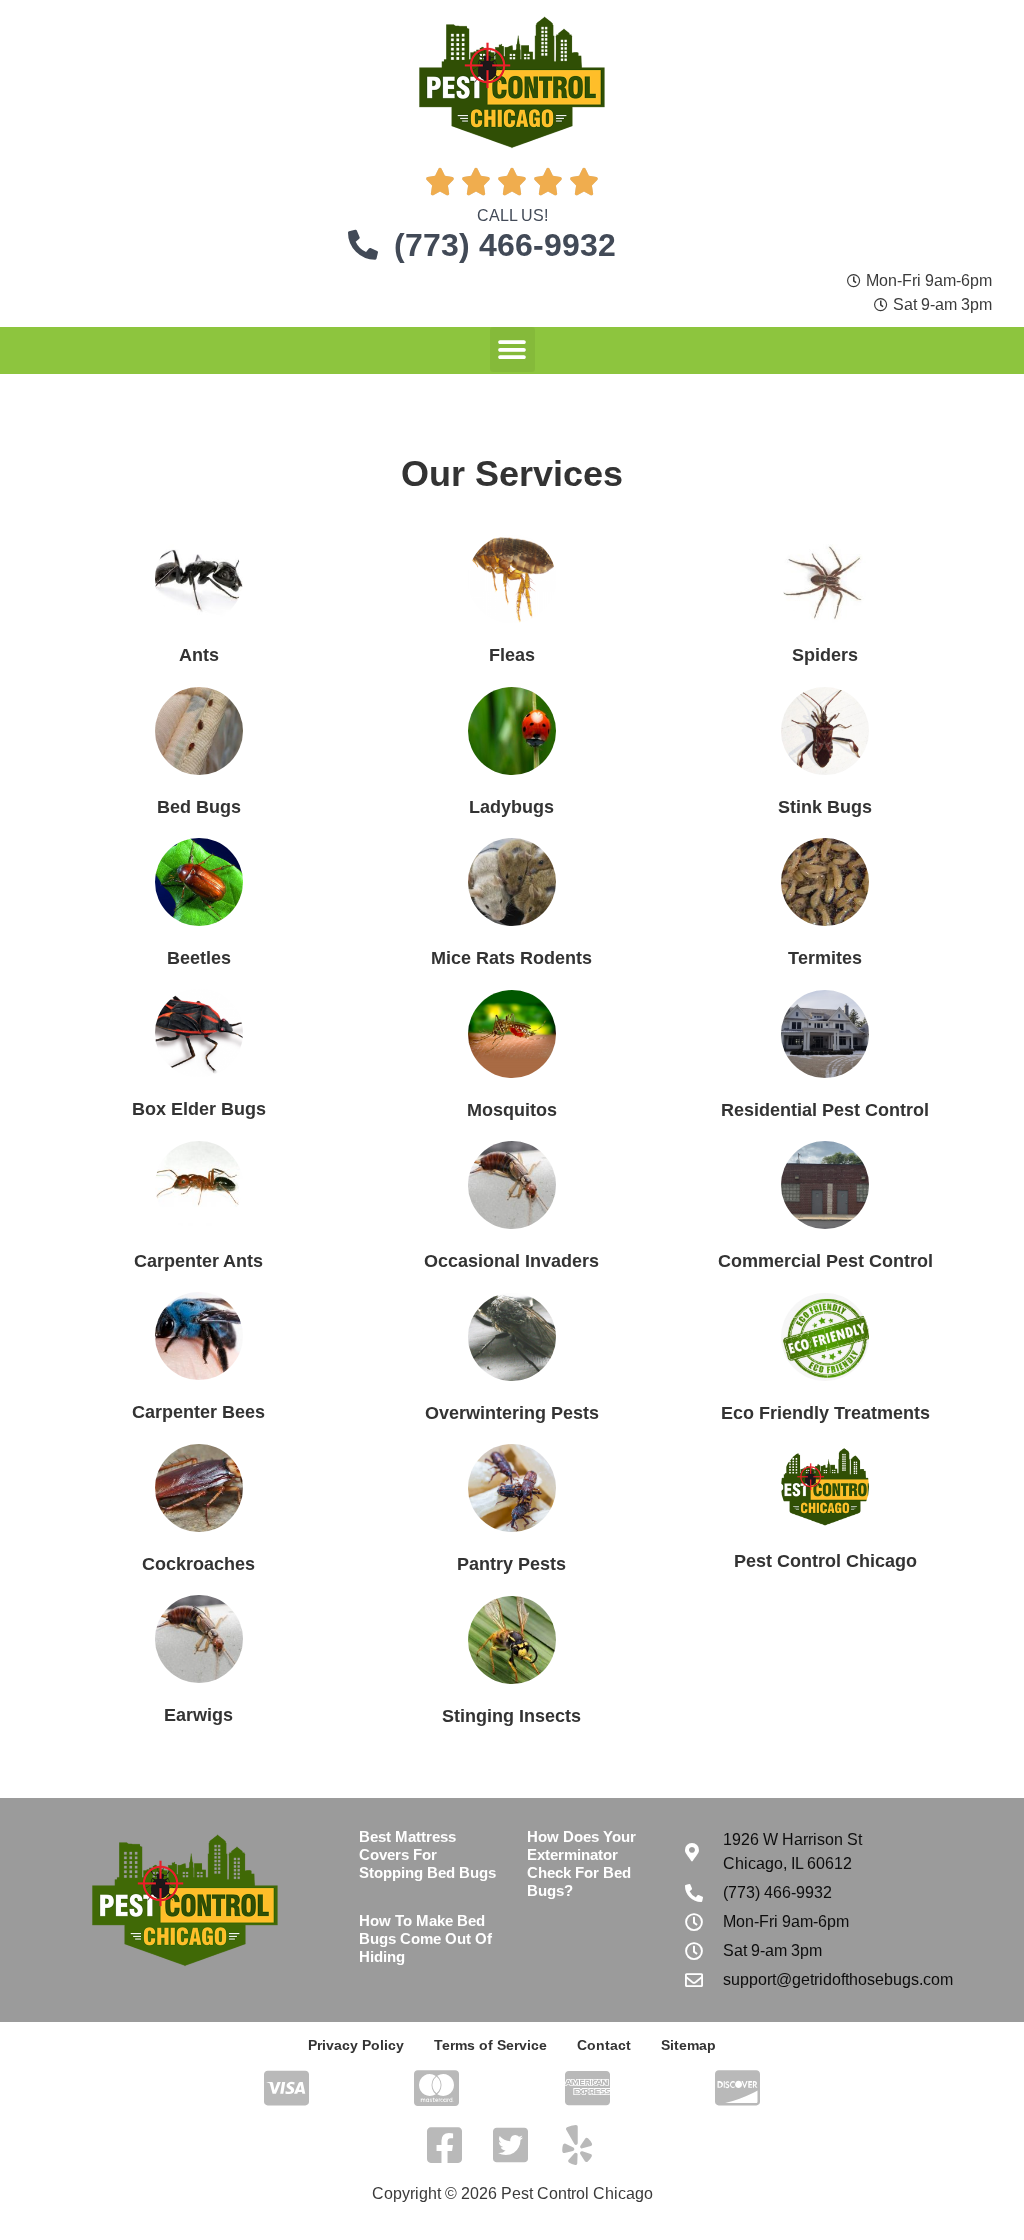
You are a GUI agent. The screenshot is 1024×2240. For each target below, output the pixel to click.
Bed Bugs (199, 807)
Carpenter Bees (198, 1412)
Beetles (199, 958)
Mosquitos (512, 1110)
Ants (199, 655)
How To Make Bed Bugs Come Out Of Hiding (425, 1938)
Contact (604, 2045)
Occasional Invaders (511, 1261)
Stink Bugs (825, 807)
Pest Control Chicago (825, 1561)
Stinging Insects (511, 1716)
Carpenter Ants (198, 1261)
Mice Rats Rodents (511, 958)
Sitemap (688, 2045)
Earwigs (198, 1715)
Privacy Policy (356, 2045)
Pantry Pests (511, 1564)
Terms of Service (490, 2045)
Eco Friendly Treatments (825, 1413)
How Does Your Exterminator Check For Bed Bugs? (581, 1863)
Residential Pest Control (825, 1110)
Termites (825, 958)
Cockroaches (198, 1564)
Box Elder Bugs (199, 1109)
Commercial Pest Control (825, 1261)
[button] (512, 349)
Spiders (825, 655)
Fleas (512, 655)
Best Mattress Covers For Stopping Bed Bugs (427, 1854)
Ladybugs (511, 807)
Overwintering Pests (512, 1413)
